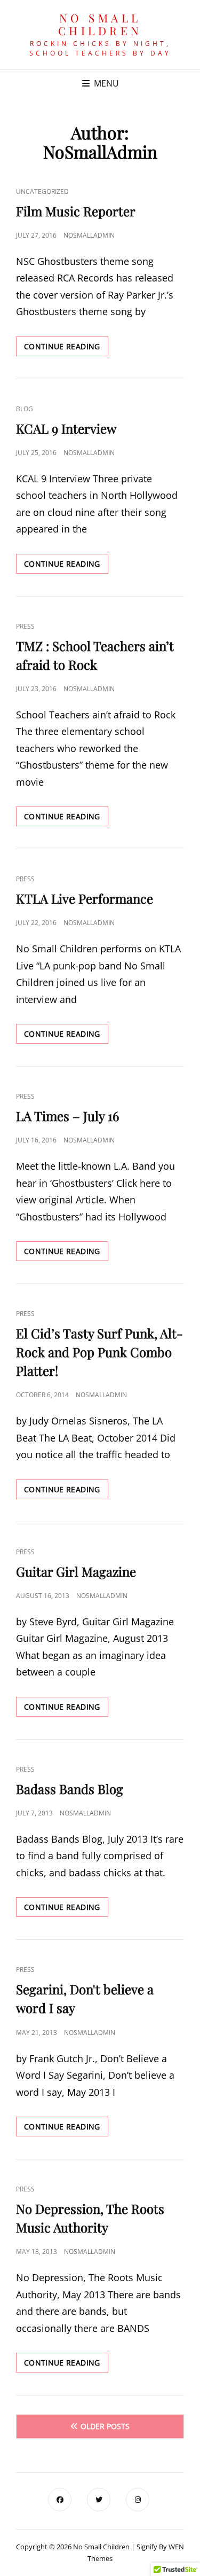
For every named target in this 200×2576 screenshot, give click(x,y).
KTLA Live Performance (85, 898)
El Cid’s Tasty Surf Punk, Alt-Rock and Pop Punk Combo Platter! (99, 1352)
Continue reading (66, 349)
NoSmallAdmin (89, 235)
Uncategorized (42, 191)
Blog (25, 409)
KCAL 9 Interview (66, 428)
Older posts (105, 2426)
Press (25, 626)
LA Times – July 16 (67, 1116)
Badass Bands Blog (70, 1789)
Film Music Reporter (76, 211)
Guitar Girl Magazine (76, 1571)
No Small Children (100, 24)
